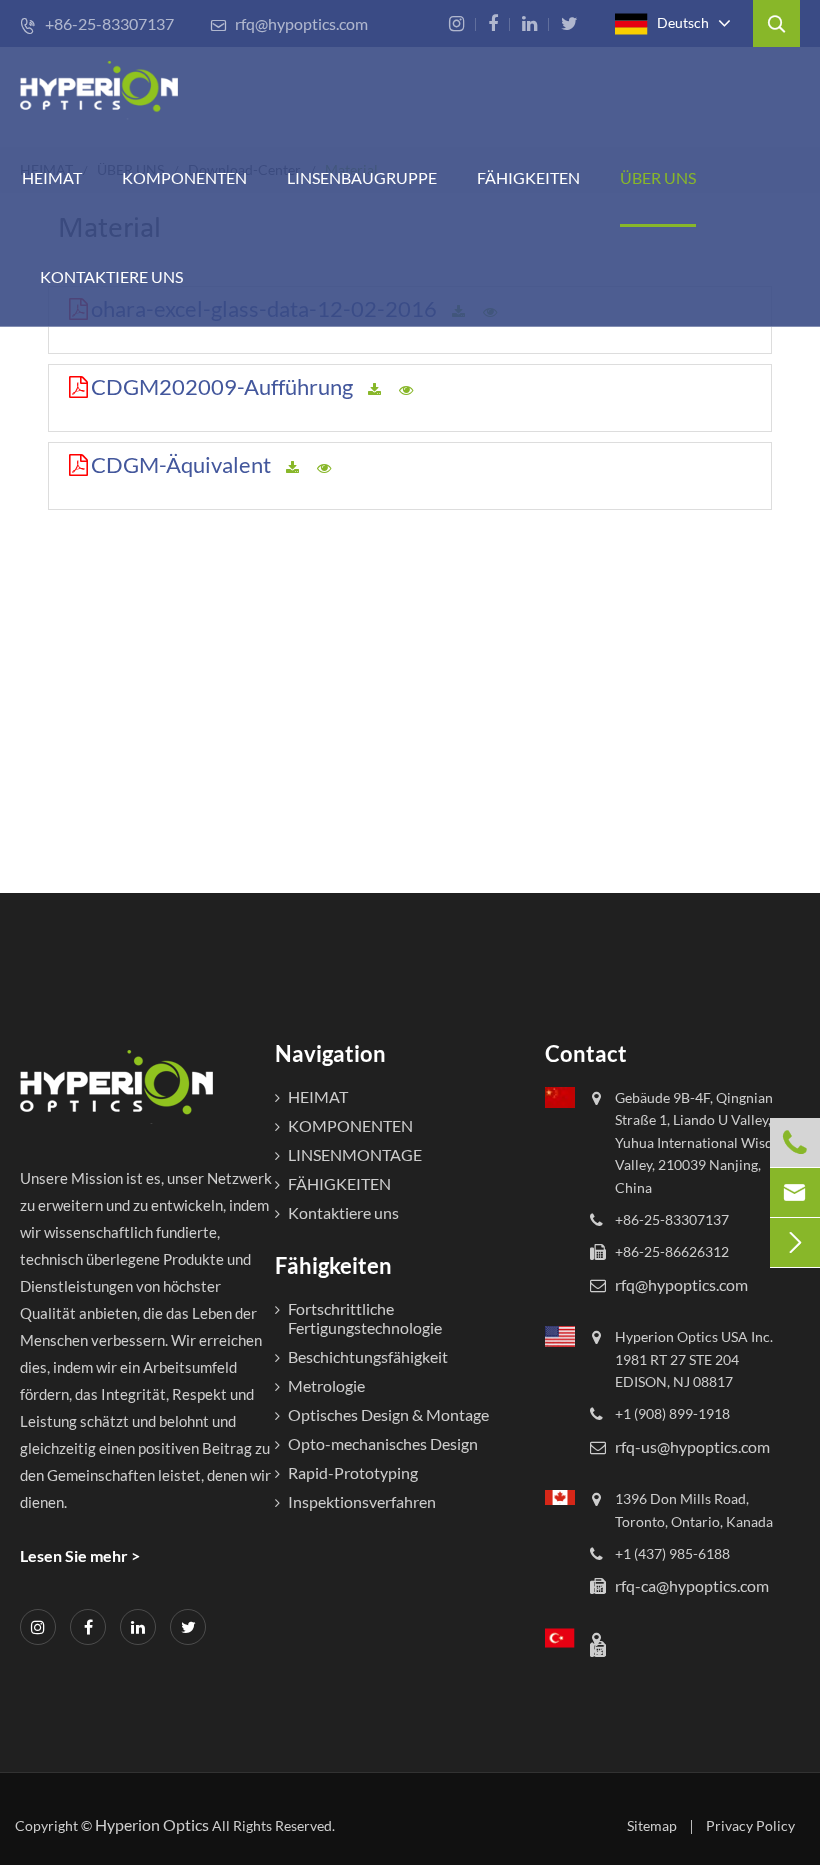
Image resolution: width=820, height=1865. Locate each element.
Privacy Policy (750, 1825)
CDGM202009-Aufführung (222, 386)
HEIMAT (52, 177)
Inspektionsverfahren (362, 1501)
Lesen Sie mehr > (80, 1555)
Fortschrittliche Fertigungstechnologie (365, 1318)
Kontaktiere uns (111, 276)
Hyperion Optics (152, 1824)
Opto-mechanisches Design (383, 1443)
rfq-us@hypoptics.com (692, 1446)
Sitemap (652, 1825)
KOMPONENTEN (184, 177)
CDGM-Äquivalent (181, 464)
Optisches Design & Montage (388, 1414)
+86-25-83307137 (97, 23)
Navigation (330, 1053)
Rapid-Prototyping (353, 1472)
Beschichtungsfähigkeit (368, 1356)
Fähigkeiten (333, 1265)
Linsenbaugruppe (362, 177)
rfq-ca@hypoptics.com (692, 1585)
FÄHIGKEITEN (528, 177)
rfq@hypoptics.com (289, 23)
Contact (586, 1053)
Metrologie (326, 1385)
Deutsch (681, 21)
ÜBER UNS (658, 177)
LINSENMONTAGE (355, 1154)
